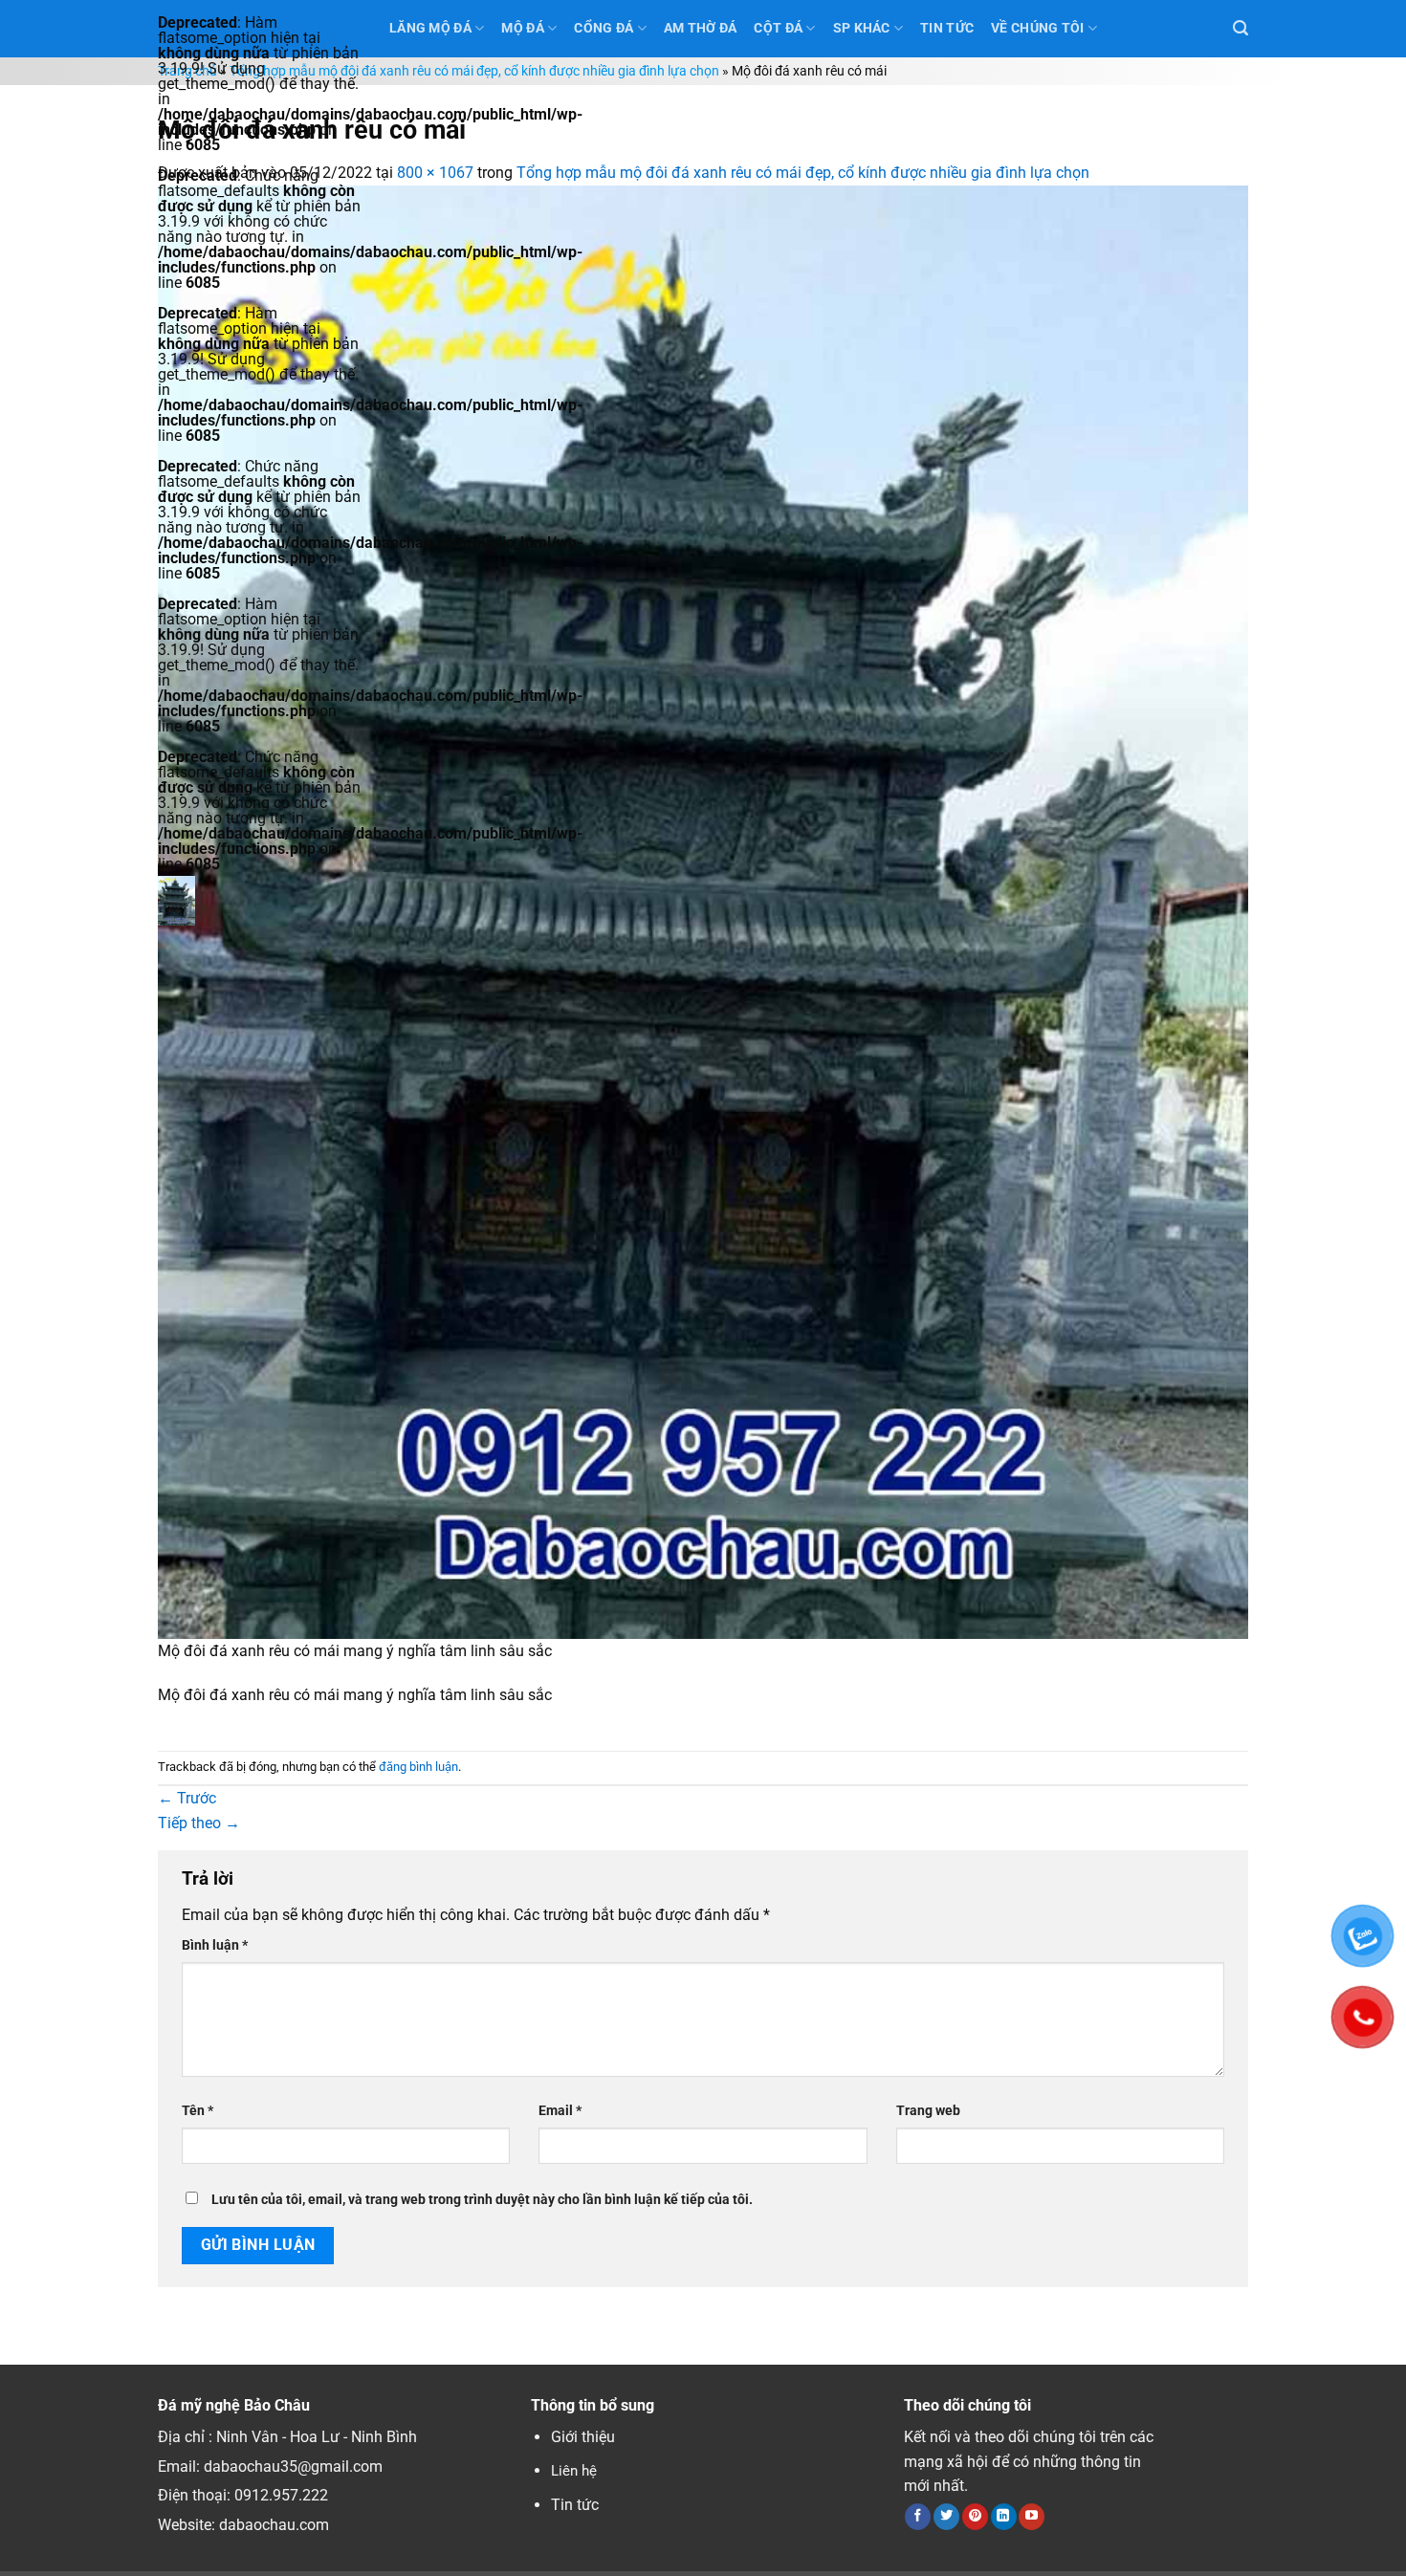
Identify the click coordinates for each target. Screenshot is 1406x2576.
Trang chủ (187, 71)
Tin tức (575, 2505)
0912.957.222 (281, 2495)
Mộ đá (522, 28)
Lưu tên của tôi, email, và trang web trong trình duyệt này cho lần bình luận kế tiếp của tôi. (482, 2200)
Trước (187, 1798)
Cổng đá (604, 28)
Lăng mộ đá (430, 28)
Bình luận (215, 1945)
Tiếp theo (199, 1823)
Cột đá (778, 28)
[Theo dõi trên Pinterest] (975, 2517)
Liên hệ (574, 2471)
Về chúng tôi (1037, 28)
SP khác (862, 28)
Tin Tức (947, 28)
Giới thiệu (583, 2437)
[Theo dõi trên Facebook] (918, 2517)
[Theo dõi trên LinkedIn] (1004, 2517)
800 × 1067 (435, 173)
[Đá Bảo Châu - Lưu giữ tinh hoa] (259, 901)
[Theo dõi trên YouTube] (1032, 2517)
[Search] (1241, 28)
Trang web (928, 2111)
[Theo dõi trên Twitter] (946, 2517)
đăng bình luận (418, 1767)
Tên (198, 2111)
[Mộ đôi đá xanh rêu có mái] (703, 911)
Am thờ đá (701, 28)
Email (560, 2111)
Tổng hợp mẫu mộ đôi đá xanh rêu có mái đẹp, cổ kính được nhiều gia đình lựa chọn (474, 71)
